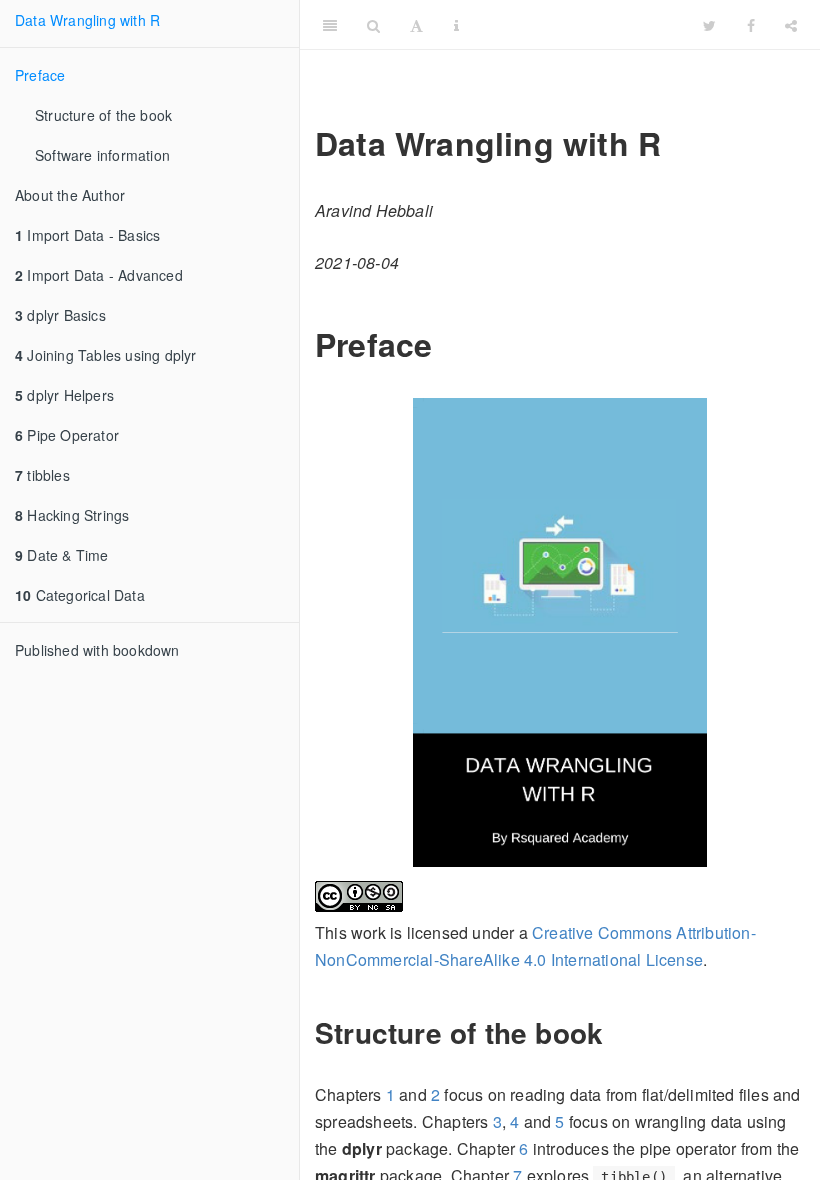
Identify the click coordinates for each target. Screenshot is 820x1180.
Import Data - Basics (87, 235)
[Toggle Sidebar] (330, 25)
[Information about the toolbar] (456, 25)
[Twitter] (709, 25)
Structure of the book (103, 115)
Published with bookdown (97, 650)
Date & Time (62, 555)
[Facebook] (751, 25)
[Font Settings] (416, 25)
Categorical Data (80, 595)
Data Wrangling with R (87, 20)
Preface (40, 75)
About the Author (70, 195)
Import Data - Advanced (99, 275)
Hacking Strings (72, 515)
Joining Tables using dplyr (106, 355)
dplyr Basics (60, 315)
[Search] (373, 25)
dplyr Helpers (64, 395)
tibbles (42, 475)
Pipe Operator (67, 435)
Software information (102, 155)
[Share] (791, 25)
